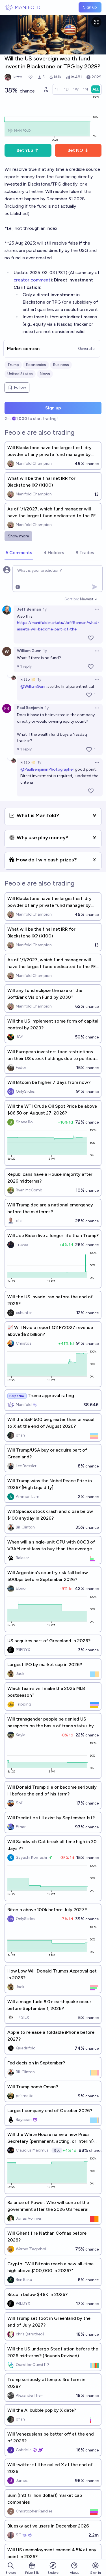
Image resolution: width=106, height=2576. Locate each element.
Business (61, 365)
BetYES (25, 150)
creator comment (32, 280)
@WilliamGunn (33, 686)
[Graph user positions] (46, 89)
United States (20, 374)
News (45, 374)
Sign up (90, 7)
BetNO (75, 150)
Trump (13, 365)
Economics (36, 365)
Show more (18, 536)
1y (45, 609)
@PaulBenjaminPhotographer (47, 769)
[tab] (19, 553)
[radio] (57, 89)
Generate (86, 349)
